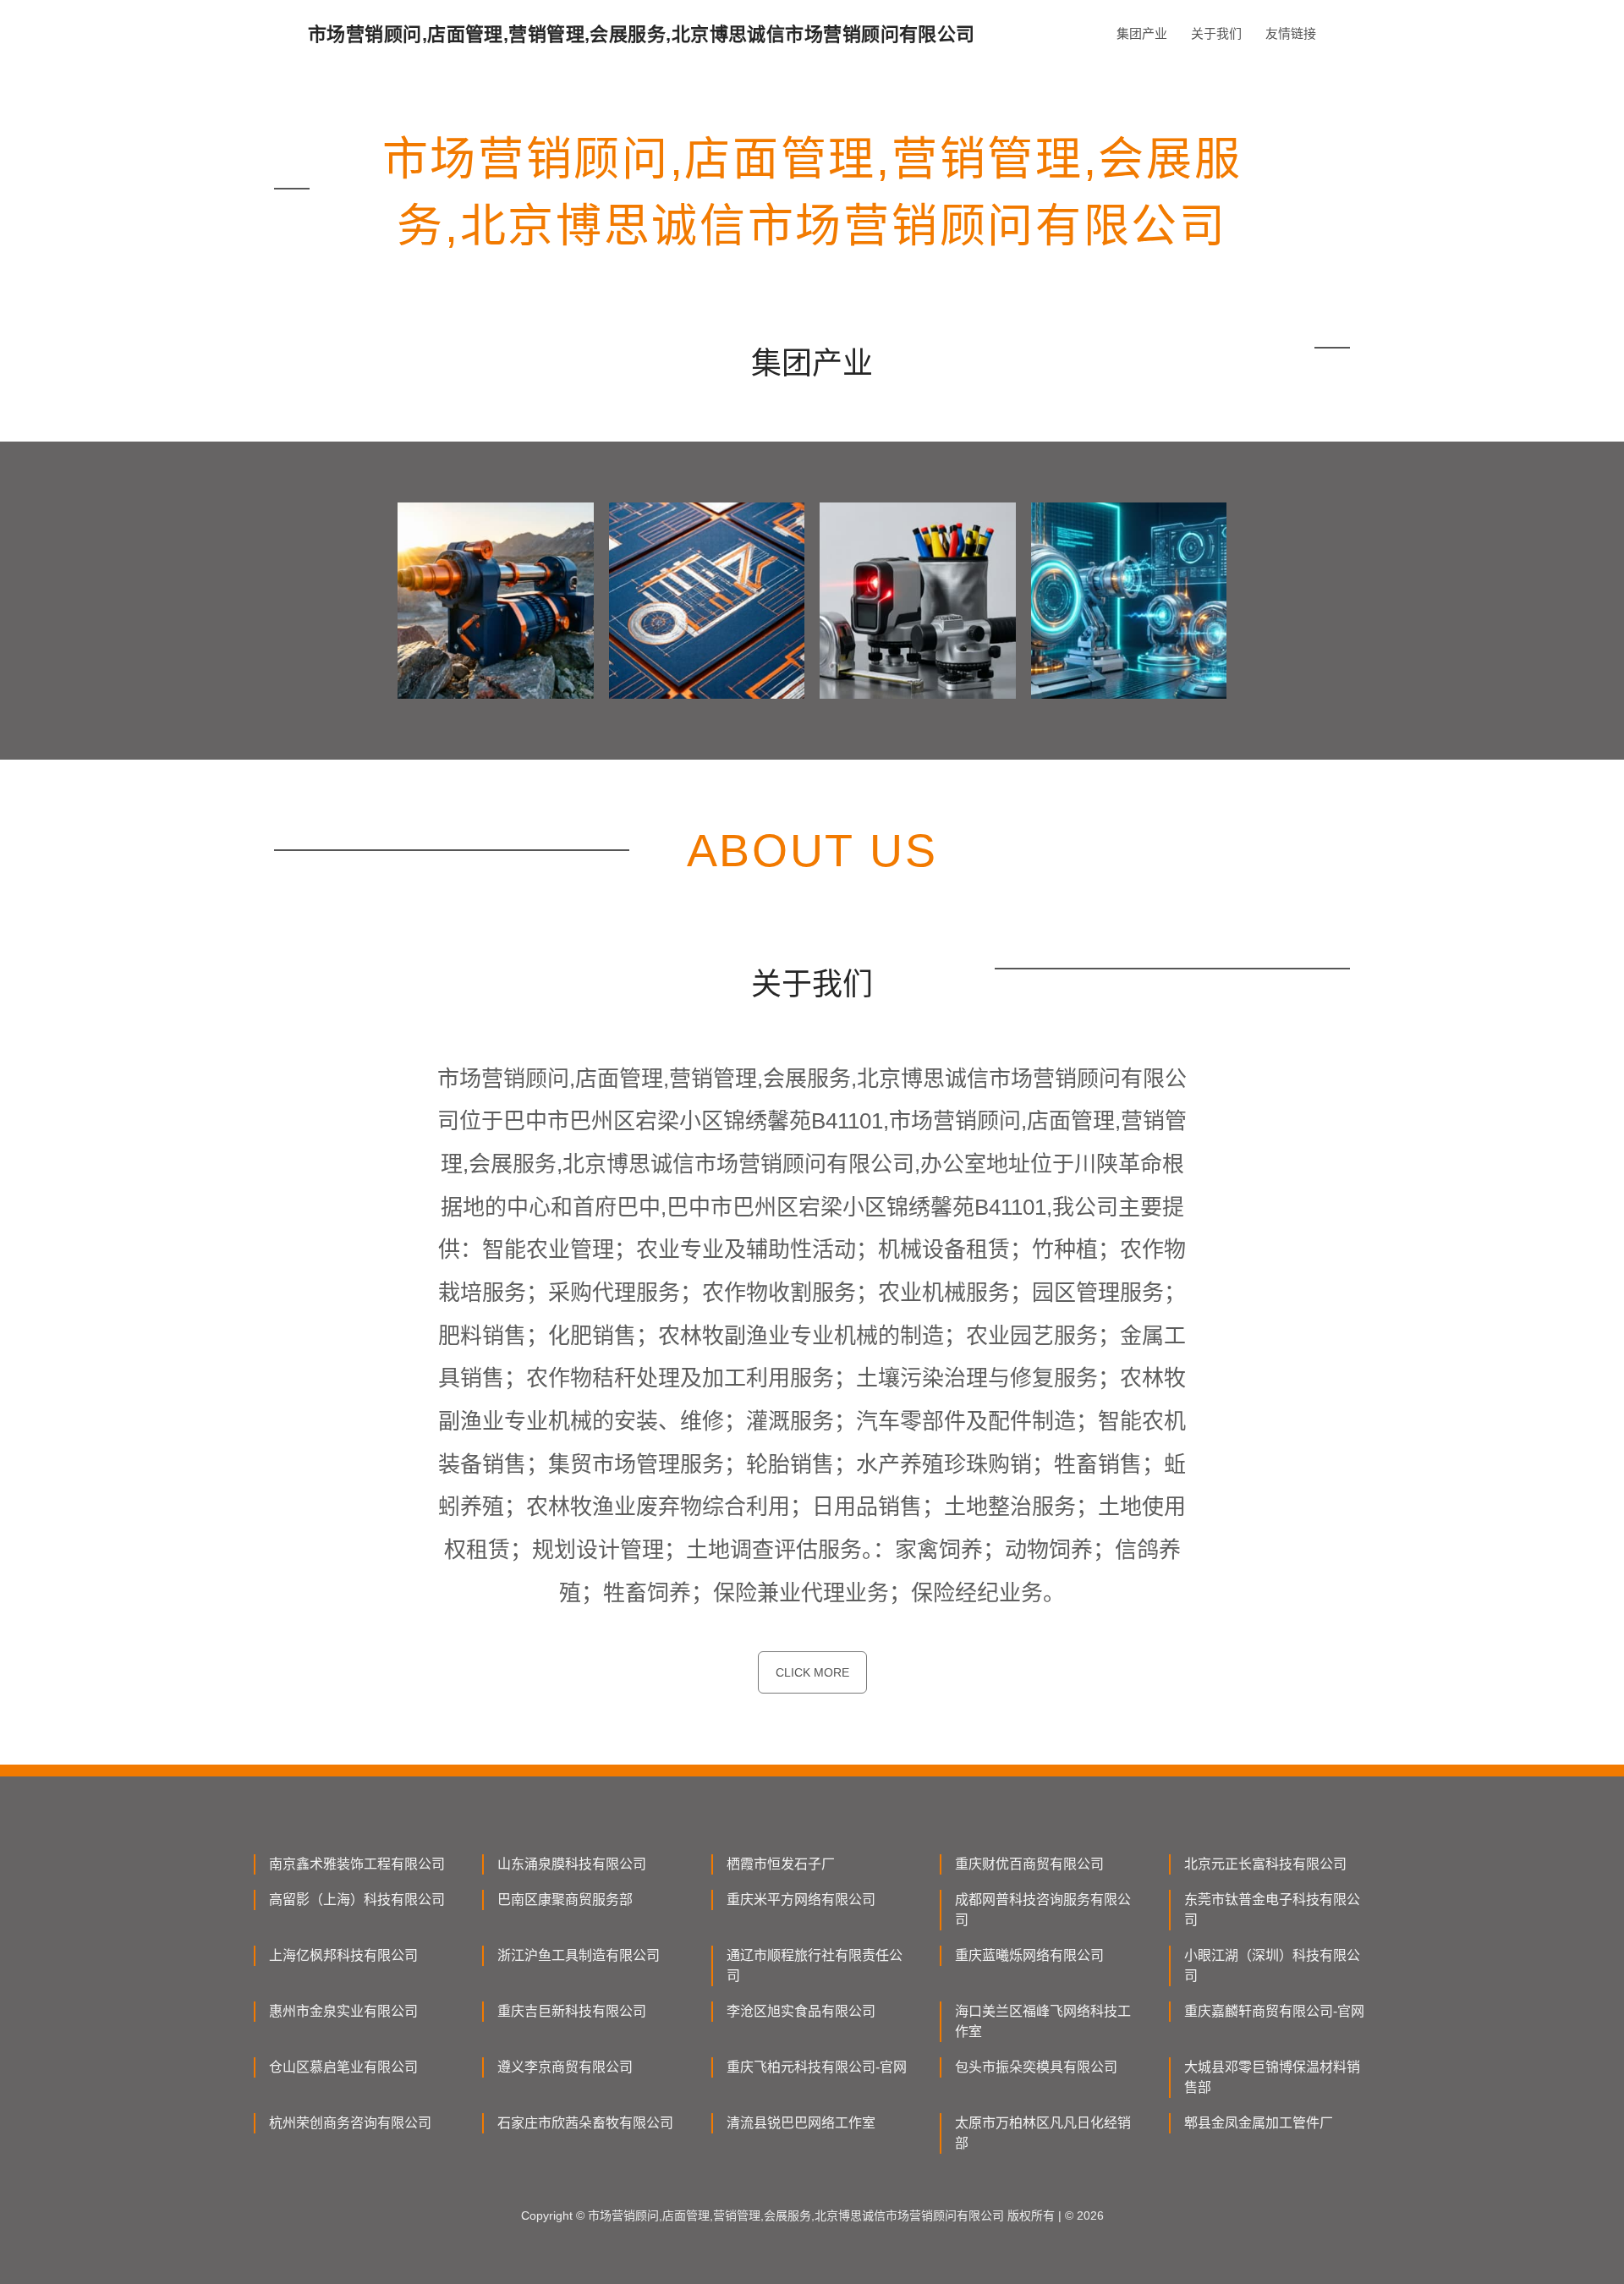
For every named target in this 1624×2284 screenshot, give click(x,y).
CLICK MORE (812, 1672)
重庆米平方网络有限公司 (801, 1900)
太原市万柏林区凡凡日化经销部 (1043, 2133)
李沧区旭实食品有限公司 (801, 2011)
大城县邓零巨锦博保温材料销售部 (1272, 2077)
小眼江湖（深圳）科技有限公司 (1272, 1966)
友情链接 (1291, 33)
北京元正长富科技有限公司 (1265, 1864)
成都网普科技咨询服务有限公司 (1043, 1910)
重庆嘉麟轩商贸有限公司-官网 (1274, 2011)
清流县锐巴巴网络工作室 (801, 2123)
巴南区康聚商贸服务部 (565, 1900)
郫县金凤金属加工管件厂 (1259, 2123)
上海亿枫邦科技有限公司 (343, 1955)
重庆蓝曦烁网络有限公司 (1029, 1955)
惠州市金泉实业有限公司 (343, 2011)
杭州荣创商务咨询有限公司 (350, 2123)
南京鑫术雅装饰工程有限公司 (357, 1864)
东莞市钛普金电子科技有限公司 (1272, 1910)
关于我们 (1216, 33)
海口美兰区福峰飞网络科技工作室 (1043, 2021)
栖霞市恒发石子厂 (781, 1864)
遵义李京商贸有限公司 (565, 2067)
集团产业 (1142, 33)
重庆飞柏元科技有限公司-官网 (817, 2067)
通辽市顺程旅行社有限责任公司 (815, 1966)
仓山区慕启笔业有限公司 (343, 2067)
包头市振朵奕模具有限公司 (1036, 2067)
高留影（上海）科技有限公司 (357, 1900)
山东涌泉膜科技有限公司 (572, 1864)
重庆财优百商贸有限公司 (1029, 1864)
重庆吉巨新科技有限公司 (572, 2011)
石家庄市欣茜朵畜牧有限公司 (585, 2123)
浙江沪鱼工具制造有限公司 (579, 1955)
